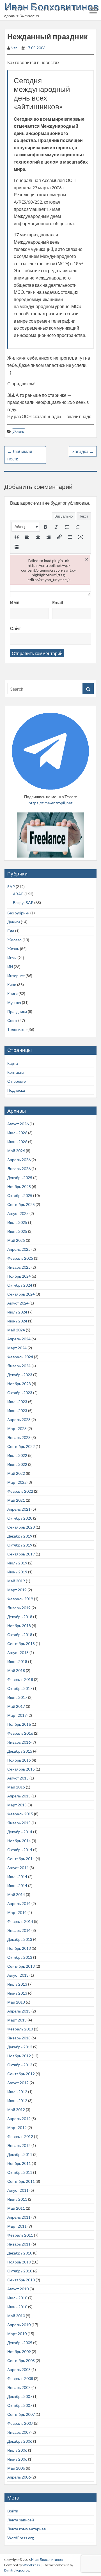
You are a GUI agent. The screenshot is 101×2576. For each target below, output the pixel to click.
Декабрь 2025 (20, 1178)
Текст (84, 516)
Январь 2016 (19, 1742)
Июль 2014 (17, 1877)
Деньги (14, 922)
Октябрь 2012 (20, 2065)
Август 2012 (18, 2083)
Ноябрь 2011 (19, 2163)
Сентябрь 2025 (21, 1204)
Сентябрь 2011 (21, 2181)
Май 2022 (16, 1473)
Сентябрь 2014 (21, 1859)
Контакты (16, 1072)
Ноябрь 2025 (19, 1186)
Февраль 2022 (20, 1491)
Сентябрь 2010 (21, 2280)
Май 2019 (16, 1581)
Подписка (16, 1090)
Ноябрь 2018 (19, 1626)
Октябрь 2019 (20, 1545)
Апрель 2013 (19, 2011)
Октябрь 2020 (20, 1518)
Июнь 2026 (17, 1142)
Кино (12, 985)
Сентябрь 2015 (21, 1769)
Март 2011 (17, 2226)
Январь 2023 (19, 1437)
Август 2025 (18, 1213)
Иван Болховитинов (51, 6)
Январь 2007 (19, 2432)
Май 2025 (16, 1240)
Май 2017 (16, 1706)
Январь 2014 (19, 1930)
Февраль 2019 (20, 1599)
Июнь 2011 (17, 2199)
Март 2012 (17, 2127)
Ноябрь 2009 (19, 2352)
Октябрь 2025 (20, 1195)
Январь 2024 (19, 1366)
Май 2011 (16, 2208)
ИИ (10, 967)
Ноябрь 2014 (19, 1841)
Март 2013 (17, 2020)
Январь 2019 (19, 1608)
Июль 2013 (17, 1984)
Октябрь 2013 (20, 1957)
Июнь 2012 (17, 2101)
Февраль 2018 (20, 1679)
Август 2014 (18, 1868)
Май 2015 (16, 1787)
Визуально (64, 516)
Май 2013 (16, 2002)
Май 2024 (16, 1330)
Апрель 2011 (19, 2217)
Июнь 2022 (17, 1464)
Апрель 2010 (19, 2325)
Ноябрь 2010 (19, 2262)
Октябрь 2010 (20, 2271)
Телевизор (17, 1029)
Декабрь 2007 (20, 2396)
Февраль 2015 (20, 1814)
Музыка (14, 1002)
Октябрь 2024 (20, 1285)
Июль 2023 (17, 1402)
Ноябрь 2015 (19, 1760)
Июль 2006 (17, 2450)
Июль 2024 (17, 1312)
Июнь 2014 (17, 1886)
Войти (13, 2511)
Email (58, 602)
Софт (12, 1020)
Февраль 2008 (20, 2378)
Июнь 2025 (17, 1231)
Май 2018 (16, 1670)
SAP (11, 887)
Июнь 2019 (17, 1572)
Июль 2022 (17, 1455)
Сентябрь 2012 (21, 2074)
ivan (14, 48)
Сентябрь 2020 (21, 1527)
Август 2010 (18, 2289)
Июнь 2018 (17, 1661)
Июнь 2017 (17, 1697)
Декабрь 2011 (20, 2154)
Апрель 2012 (19, 2119)
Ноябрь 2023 (19, 1384)
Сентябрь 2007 (21, 2414)
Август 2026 (18, 1124)
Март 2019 (17, 1590)
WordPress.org (21, 2538)
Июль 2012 (17, 2092)
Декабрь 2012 (20, 2047)
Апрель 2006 (19, 2477)
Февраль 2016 (20, 1733)
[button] (26, 527)
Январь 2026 (19, 1169)
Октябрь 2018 (20, 1635)
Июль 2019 (17, 1563)
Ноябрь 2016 (19, 1724)
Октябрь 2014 (20, 1850)
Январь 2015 (19, 1823)
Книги (12, 994)
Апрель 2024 (19, 1339)
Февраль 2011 (20, 2235)
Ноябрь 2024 (19, 1276)
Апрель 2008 (19, 2369)
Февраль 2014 (20, 1921)
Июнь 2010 (17, 2307)
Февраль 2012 (20, 2136)
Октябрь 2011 (20, 2172)
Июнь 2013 (17, 1993)
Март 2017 (17, 1715)
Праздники (17, 1011)
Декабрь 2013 (20, 1939)
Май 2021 (16, 1500)
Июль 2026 (17, 1133)
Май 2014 (16, 1894)
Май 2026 (16, 1151)
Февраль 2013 (20, 2029)
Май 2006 (16, 2468)
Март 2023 (17, 1428)
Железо (14, 940)
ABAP (18, 894)
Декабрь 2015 (20, 1751)
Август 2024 (18, 1303)
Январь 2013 (19, 2038)
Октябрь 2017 (20, 1688)
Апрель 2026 (19, 1160)
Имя (15, 602)
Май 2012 (16, 2110)
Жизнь (19, 431)
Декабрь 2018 (20, 1617)
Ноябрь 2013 (19, 1948)
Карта (13, 1063)
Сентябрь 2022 (21, 1446)
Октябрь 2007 (20, 2405)
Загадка (83, 451)
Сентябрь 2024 (21, 1294)
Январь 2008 (19, 2387)
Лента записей (21, 2520)
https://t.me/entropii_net (51, 803)
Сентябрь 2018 (21, 1644)
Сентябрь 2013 (21, 1966)
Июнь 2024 (17, 1321)
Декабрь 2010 (20, 2253)
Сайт (16, 628)
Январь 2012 (19, 2145)
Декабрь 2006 (20, 2441)
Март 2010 (17, 2334)
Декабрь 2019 (20, 1536)
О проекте (17, 1081)
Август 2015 (18, 1778)
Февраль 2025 (20, 1258)
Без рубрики (18, 913)
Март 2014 (17, 1912)
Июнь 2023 (17, 1411)
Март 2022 (17, 1482)
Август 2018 (18, 1652)
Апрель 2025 (19, 1249)
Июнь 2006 (17, 2459)
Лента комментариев (27, 2529)
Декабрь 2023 (20, 1375)
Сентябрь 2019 (21, 1554)
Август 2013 (18, 1975)
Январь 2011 (19, 2244)
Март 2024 (17, 1348)
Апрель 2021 (19, 1509)
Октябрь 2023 (20, 1393)
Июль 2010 (17, 2298)
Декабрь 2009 (20, 2343)
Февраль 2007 (20, 2423)
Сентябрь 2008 (21, 2360)
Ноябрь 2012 (19, 2056)
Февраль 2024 (20, 1357)
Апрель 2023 (19, 1419)
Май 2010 (16, 2316)
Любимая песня (20, 455)
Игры (12, 958)
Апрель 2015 (19, 1796)
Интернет (16, 976)
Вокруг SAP (23, 902)
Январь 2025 (19, 1267)
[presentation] (26, 527)
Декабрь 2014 (20, 1832)
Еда (11, 931)
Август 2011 (18, 2190)
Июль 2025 (17, 1222)
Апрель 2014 (19, 1903)
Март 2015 (17, 1805)
